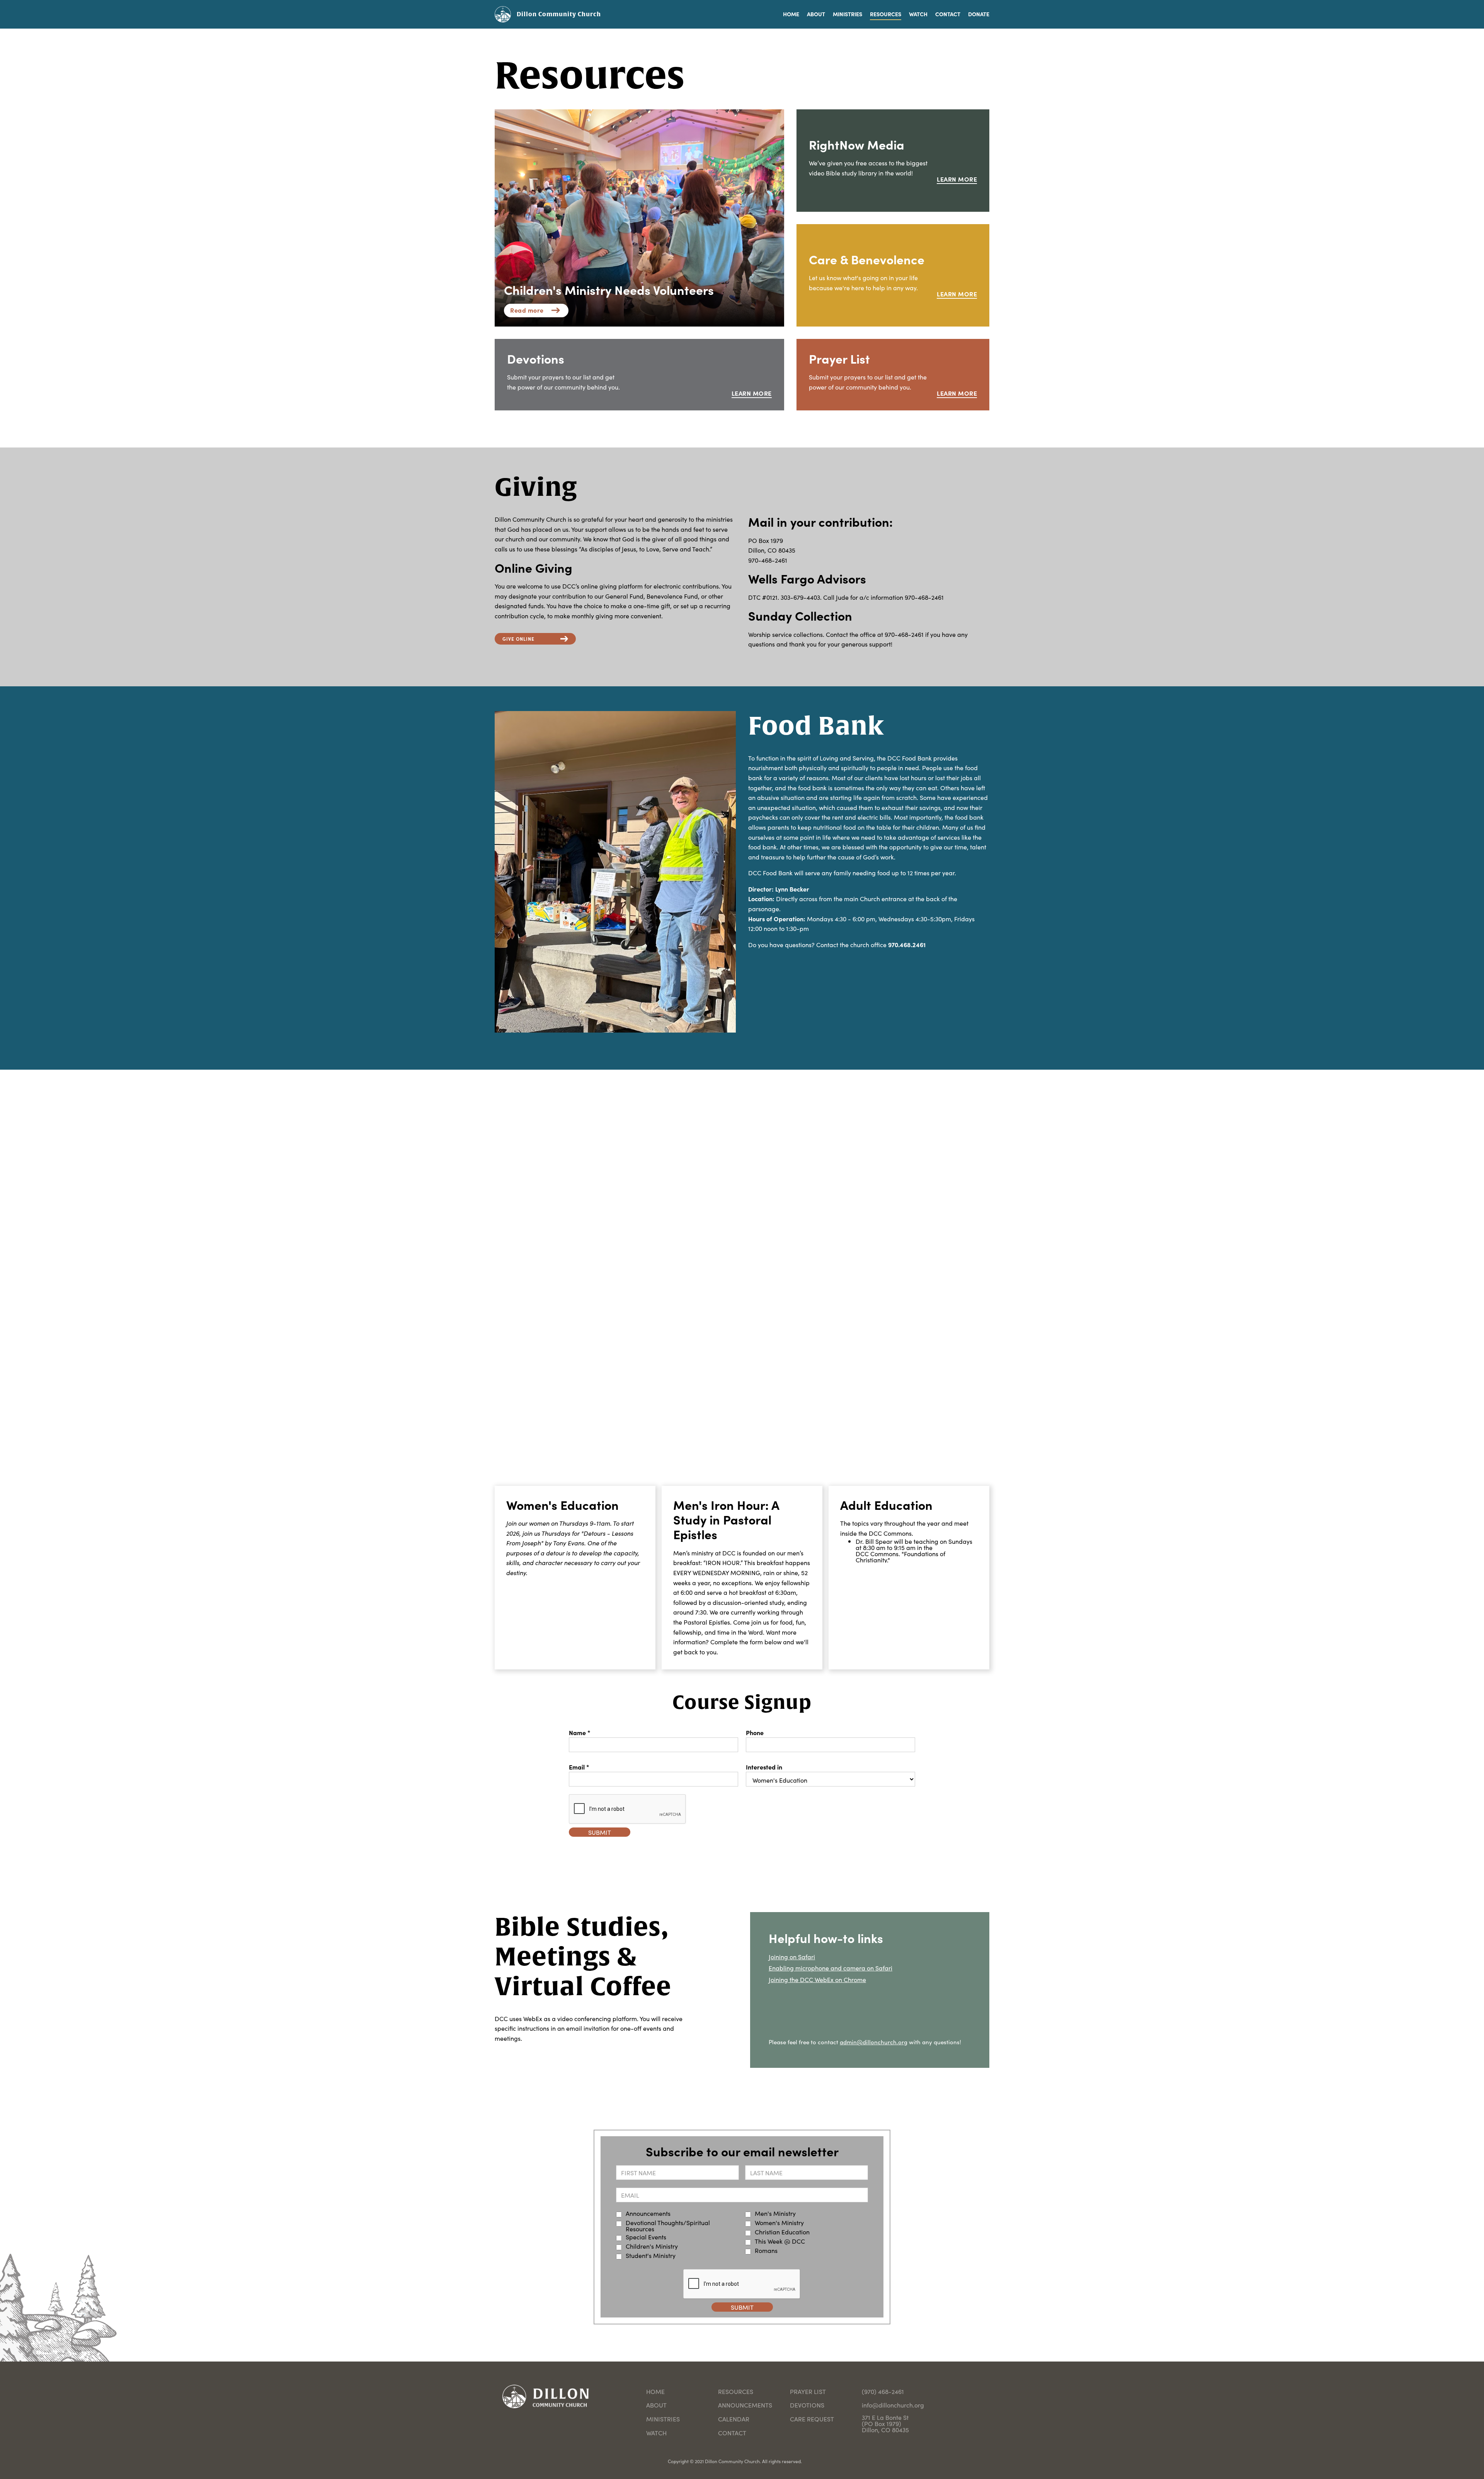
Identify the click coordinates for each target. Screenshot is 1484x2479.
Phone (755, 1732)
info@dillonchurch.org (893, 2405)
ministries (663, 2419)
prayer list (808, 2391)
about (656, 2405)
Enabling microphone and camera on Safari (830, 1968)
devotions (807, 2405)
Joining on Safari (792, 1957)
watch (656, 2433)
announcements (745, 2405)
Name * (580, 1732)
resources (736, 2391)
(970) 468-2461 (883, 2391)
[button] (844, 14)
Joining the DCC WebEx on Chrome (817, 1979)
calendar (734, 2419)
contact (732, 2433)
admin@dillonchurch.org (874, 2042)
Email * (579, 1767)
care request (812, 2419)
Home (655, 2391)
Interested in (764, 1767)
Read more (527, 310)
